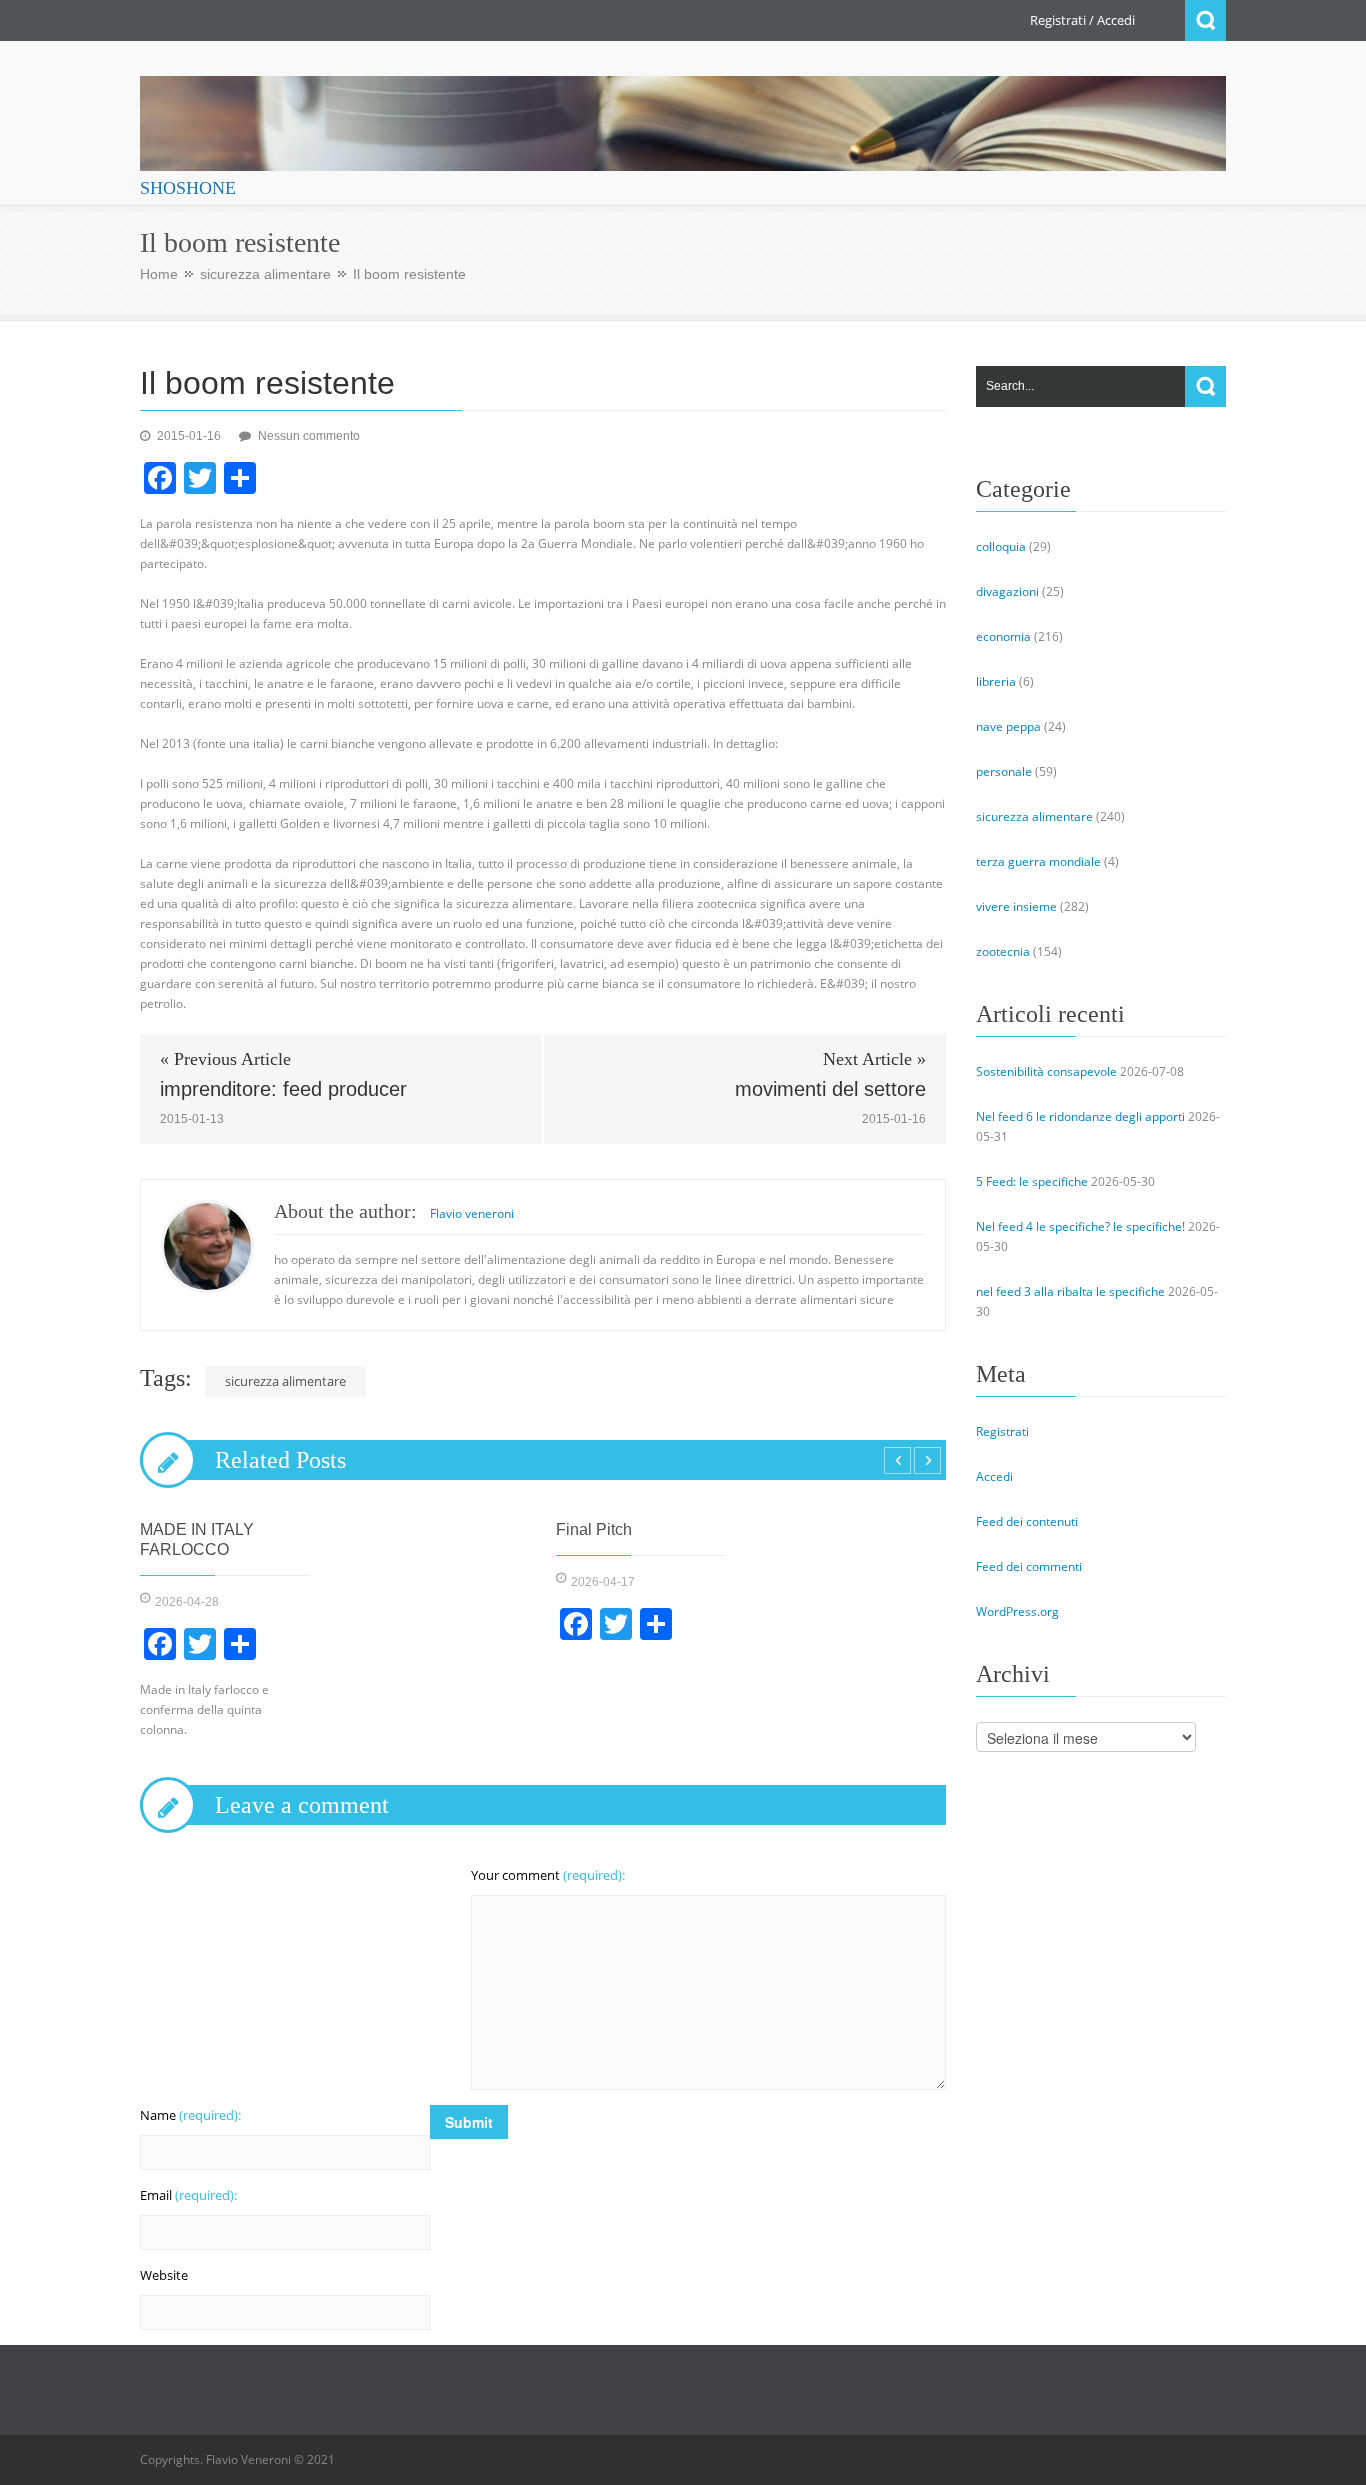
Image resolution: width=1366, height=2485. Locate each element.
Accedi (1116, 20)
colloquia (1001, 546)
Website (164, 2275)
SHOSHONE (188, 188)
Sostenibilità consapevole (1046, 1071)
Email (188, 2195)
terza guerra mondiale (1038, 861)
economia (1003, 636)
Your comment (548, 1875)
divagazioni (1007, 591)
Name (190, 2115)
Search (1205, 20)
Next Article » (874, 1059)
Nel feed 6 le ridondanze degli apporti (1080, 1116)
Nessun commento (309, 436)
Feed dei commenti (1029, 1566)
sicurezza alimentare (265, 274)
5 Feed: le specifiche (1032, 1181)
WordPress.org (1017, 1611)
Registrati (1058, 20)
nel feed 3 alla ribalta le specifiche (1070, 1291)
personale (1004, 771)
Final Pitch (594, 1529)
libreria (996, 681)
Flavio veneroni (472, 1213)
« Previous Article (225, 1059)
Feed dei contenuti (1027, 1521)
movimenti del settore (830, 1089)
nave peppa (1008, 726)
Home (159, 274)
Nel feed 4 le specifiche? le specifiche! (1080, 1226)
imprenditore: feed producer (283, 1089)
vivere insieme (1016, 906)
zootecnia (1003, 951)
